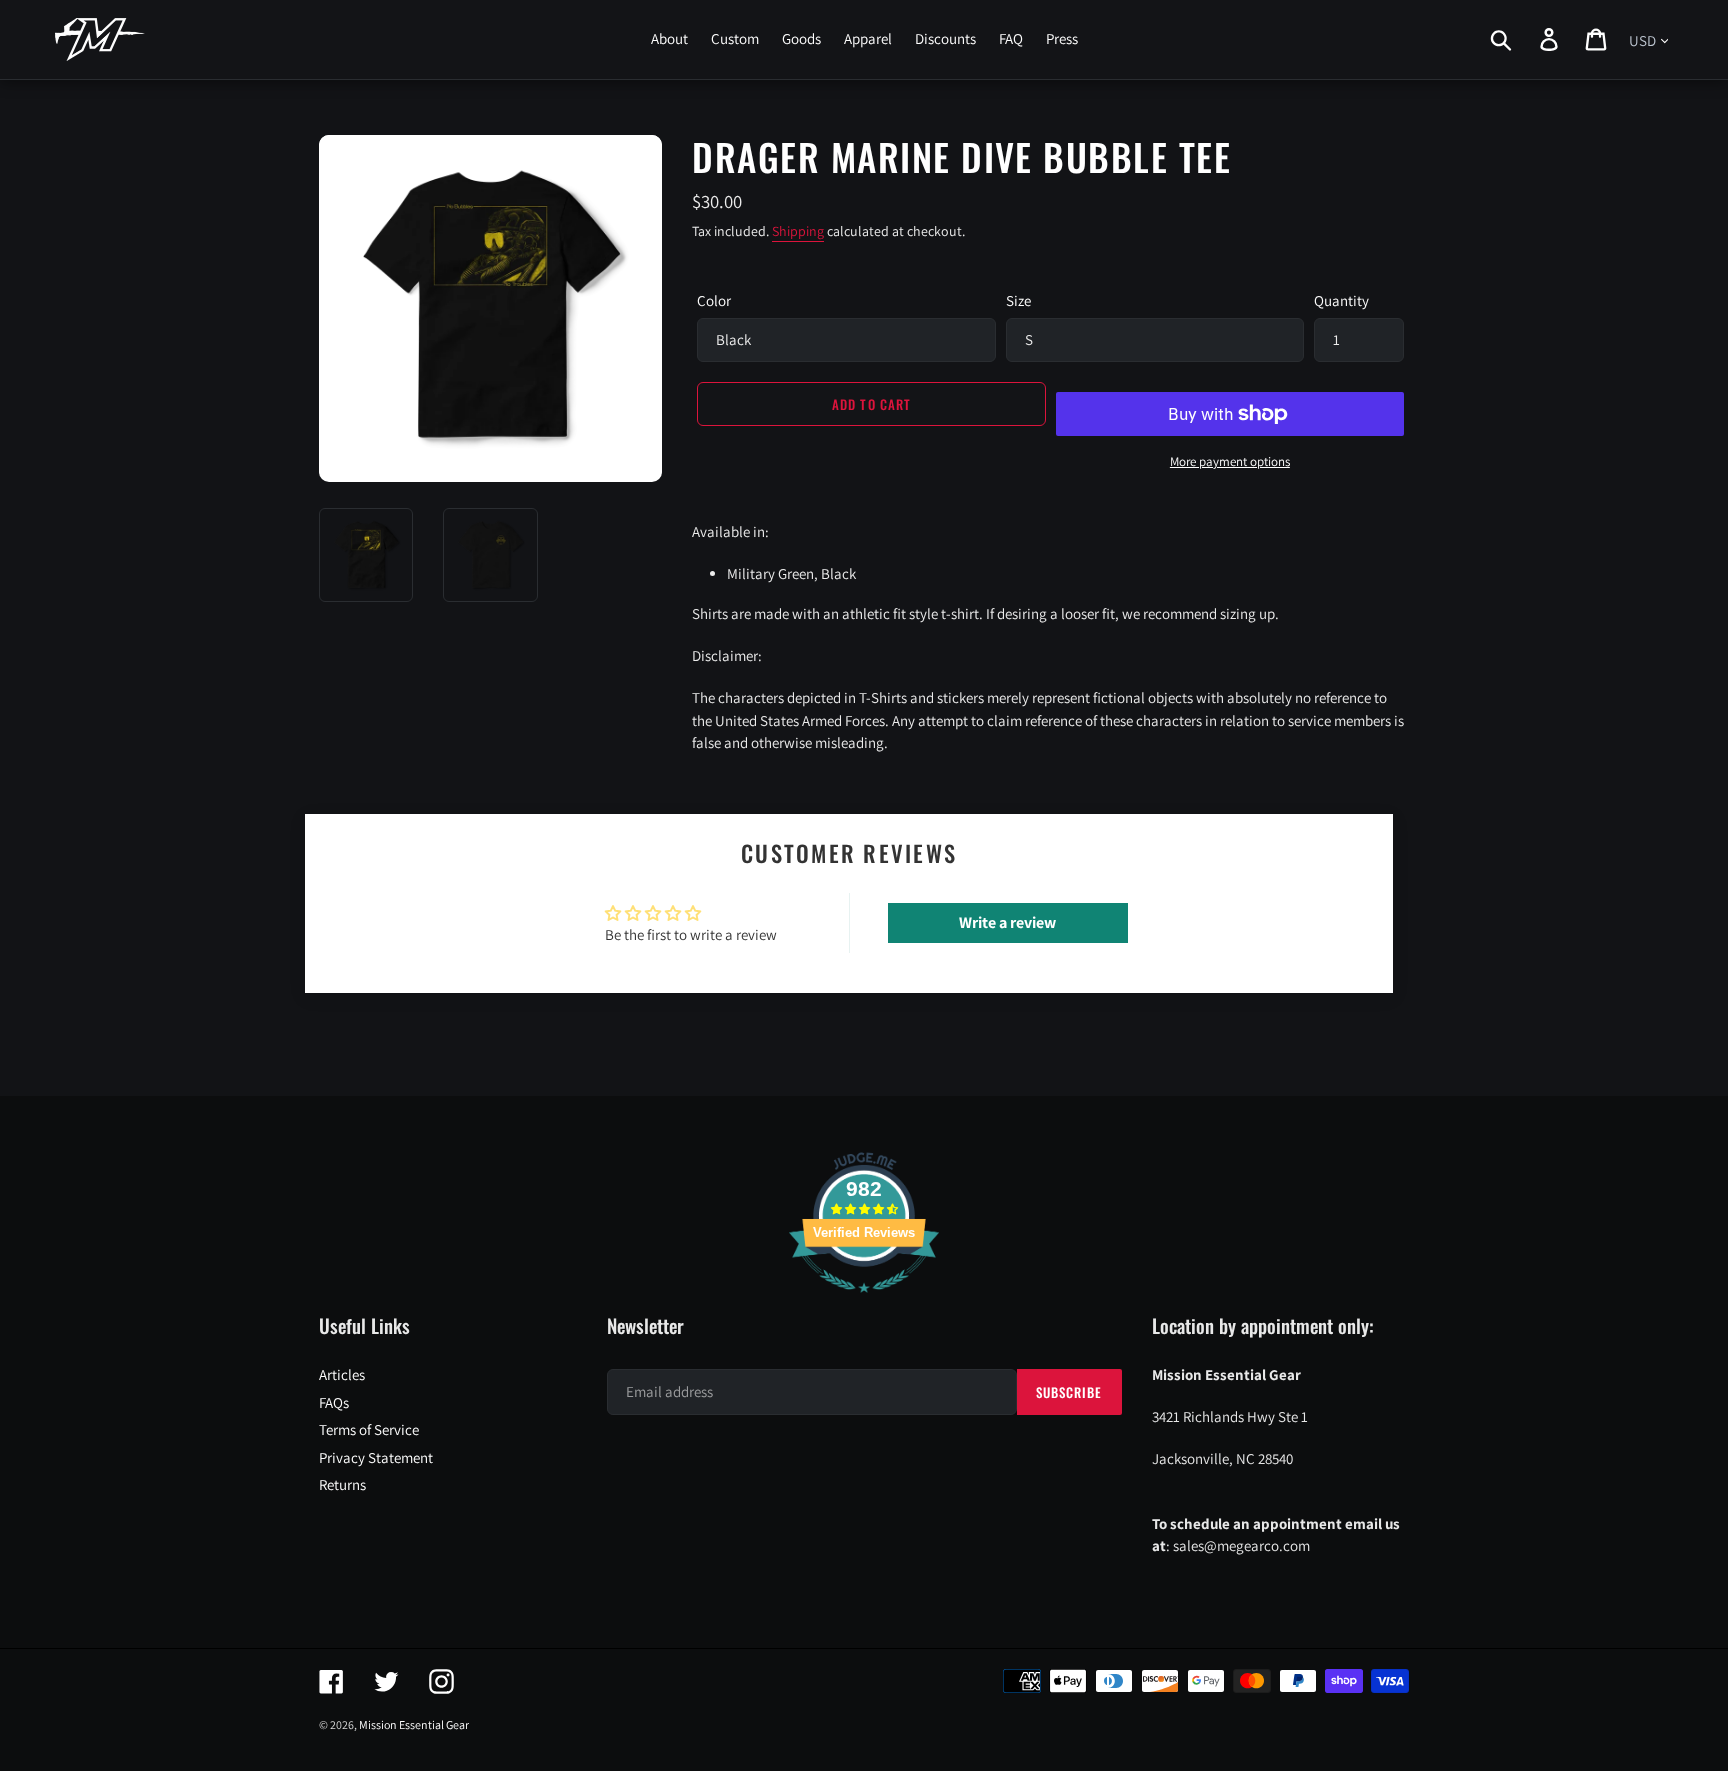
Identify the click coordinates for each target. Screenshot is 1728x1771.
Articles (342, 1374)
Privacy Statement (376, 1457)
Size (1018, 300)
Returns (342, 1484)
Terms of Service (369, 1429)
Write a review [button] (1007, 922)
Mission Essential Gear (414, 1724)
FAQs (334, 1402)
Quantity (1341, 300)
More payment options (1230, 461)
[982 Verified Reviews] (864, 1302)
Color (714, 300)
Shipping (798, 231)
